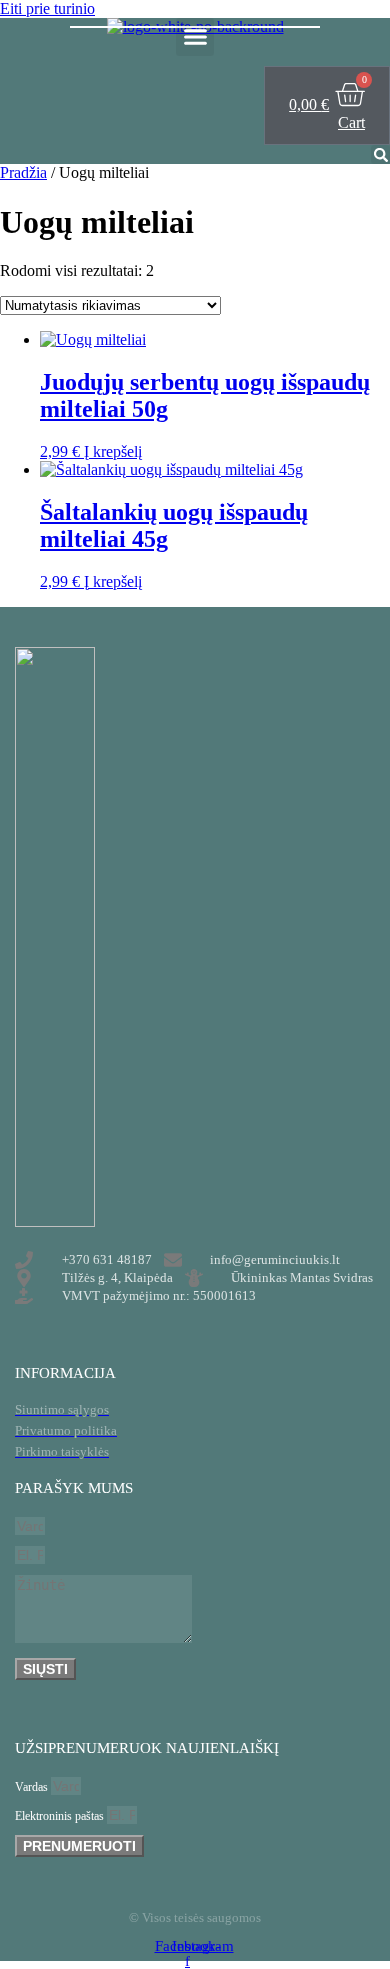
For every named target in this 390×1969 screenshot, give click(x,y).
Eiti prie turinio (47, 8)
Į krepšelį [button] (113, 451)
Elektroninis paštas (61, 1816)
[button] (195, 37)
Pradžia (23, 172)
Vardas (33, 1787)
